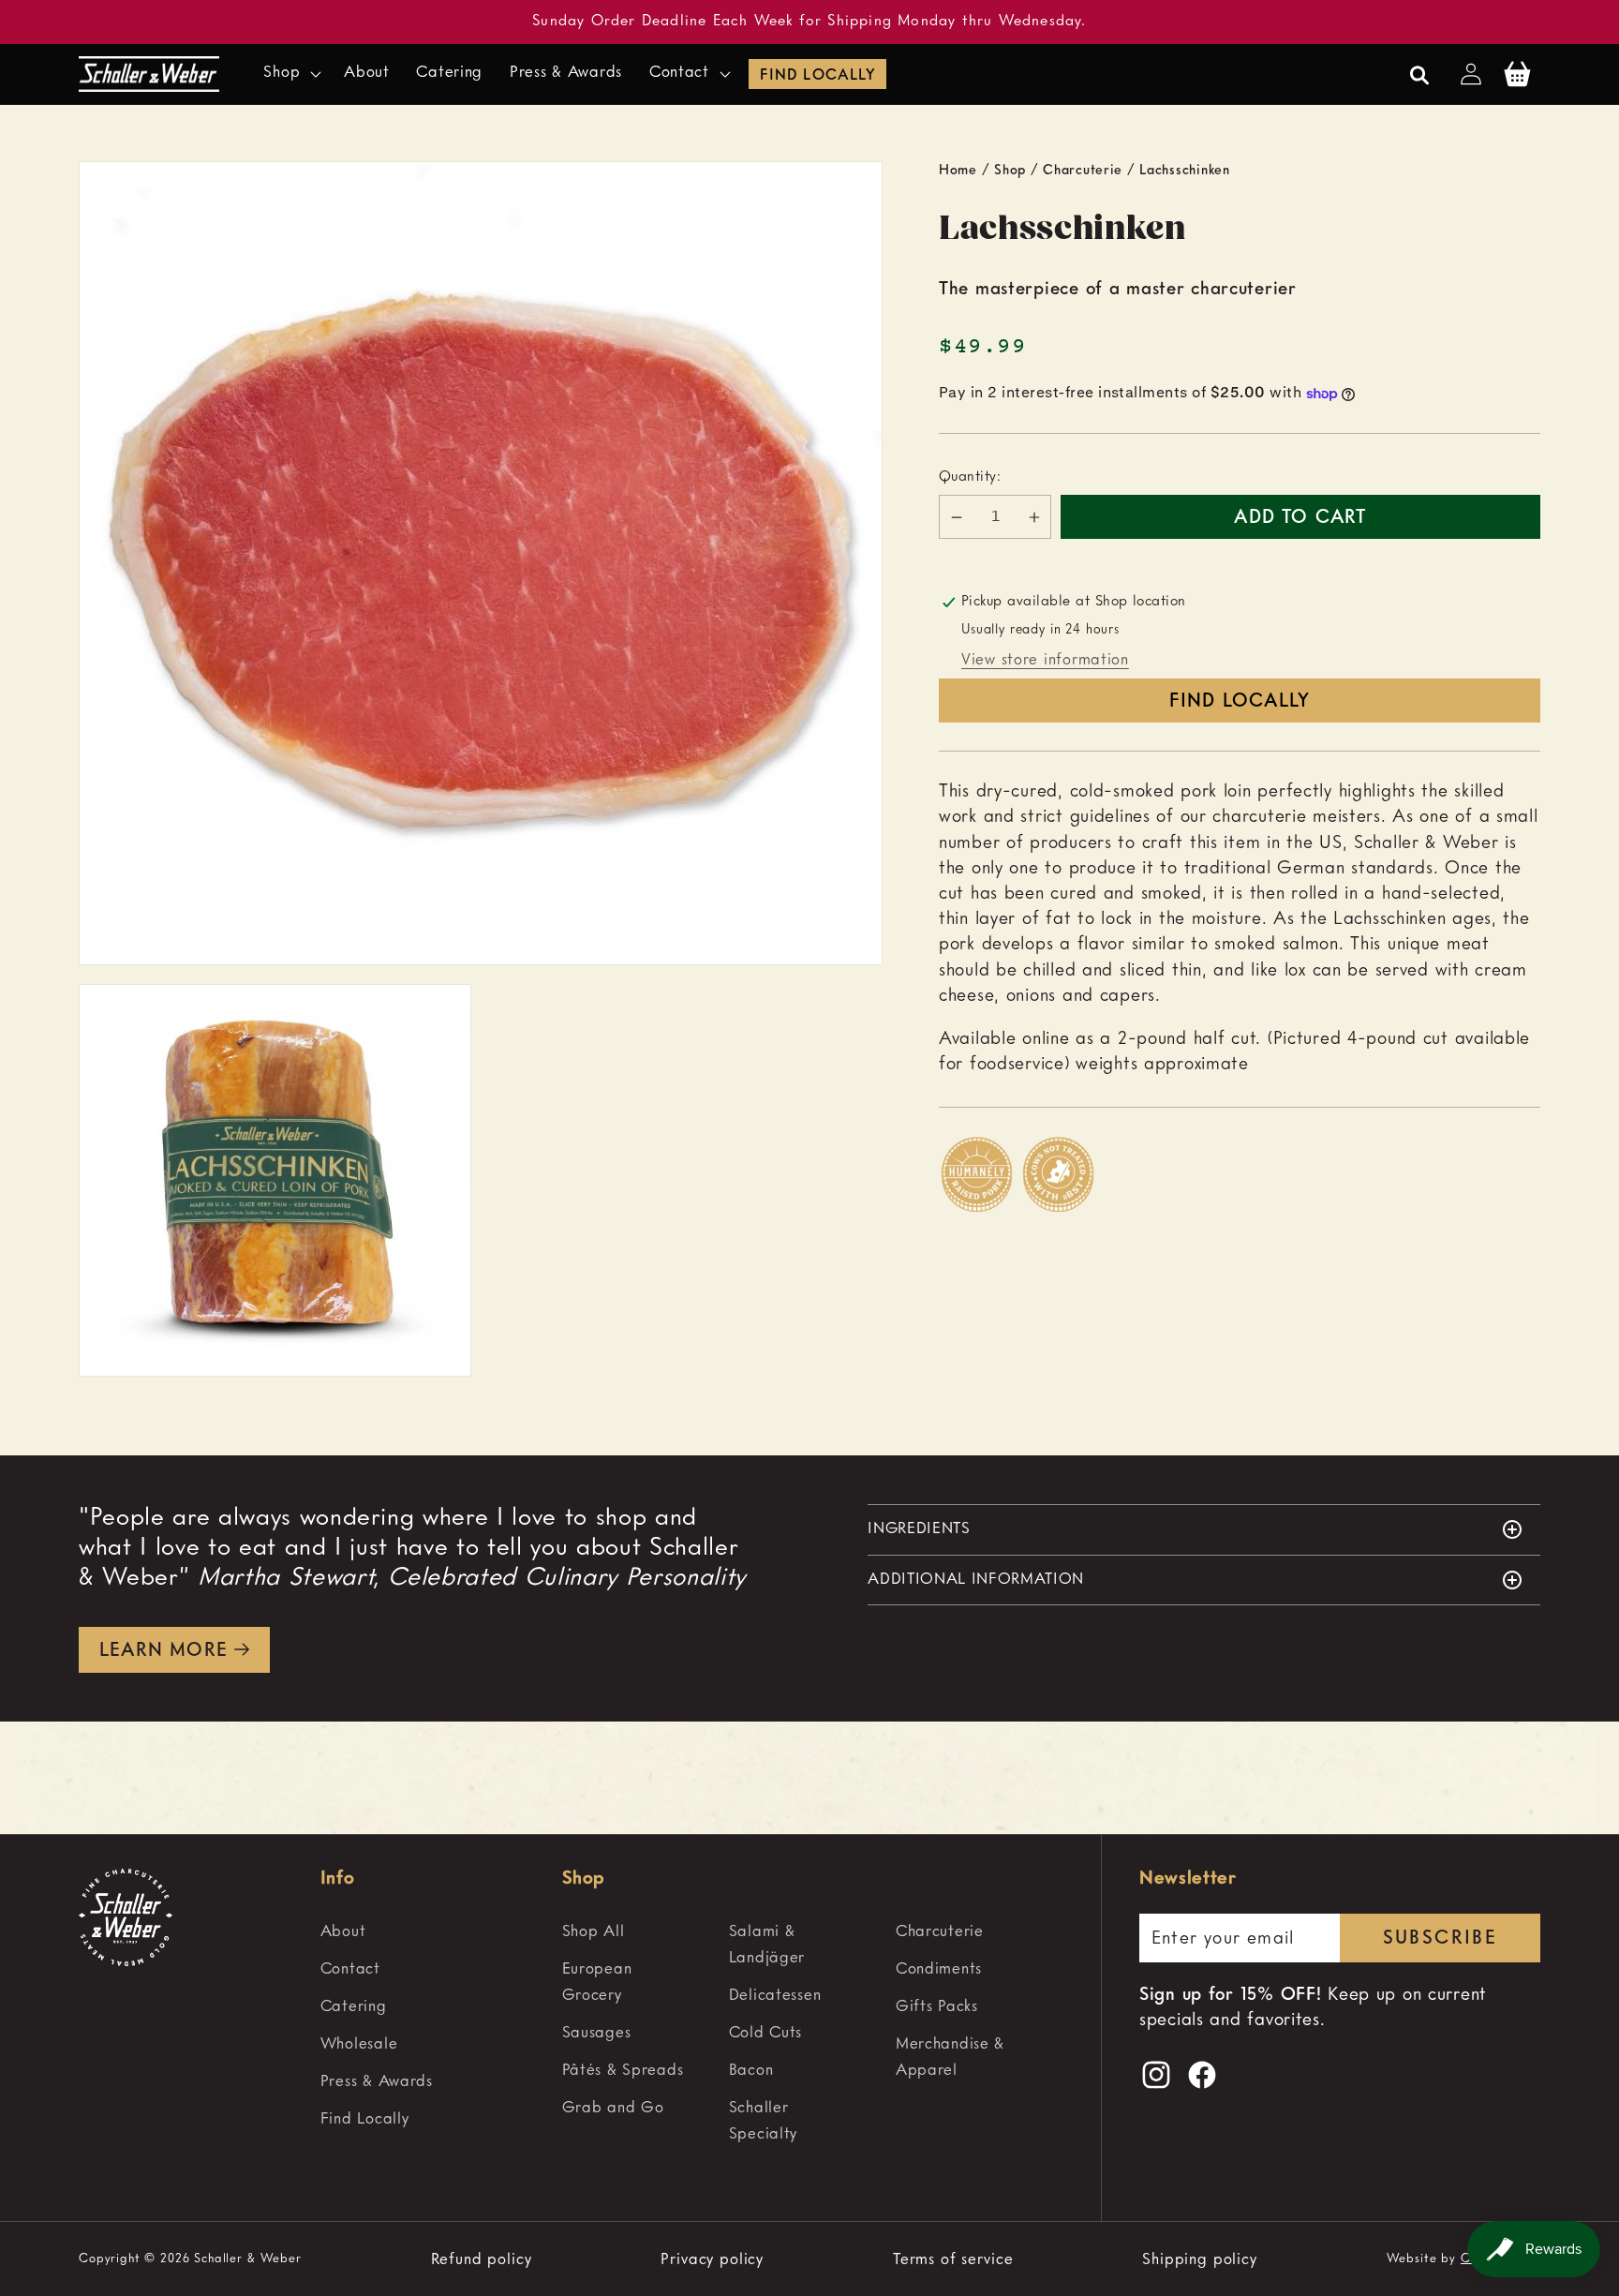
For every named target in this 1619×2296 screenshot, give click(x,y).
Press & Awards (377, 2082)
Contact (350, 1969)
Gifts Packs (937, 2007)
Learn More (163, 1651)
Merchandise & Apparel (950, 2057)
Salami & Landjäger (767, 1945)
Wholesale (359, 2044)
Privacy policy (712, 2259)
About (343, 1932)
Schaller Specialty (763, 2121)
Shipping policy (1200, 2259)
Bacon (751, 2071)
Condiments (939, 1969)
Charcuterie (1083, 171)
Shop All (594, 1932)
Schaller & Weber (247, 2259)
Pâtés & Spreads (623, 2071)
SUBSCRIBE (1441, 1939)
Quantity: (970, 478)
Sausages (597, 2033)
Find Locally (817, 76)
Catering (354, 2007)
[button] (290, 74)
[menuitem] (433, 1932)
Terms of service (953, 2259)
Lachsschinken (1184, 171)
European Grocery (597, 1983)
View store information (1045, 660)
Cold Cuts (765, 2033)
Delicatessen (775, 1996)
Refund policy (482, 2259)
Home (958, 171)
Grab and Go (613, 2108)
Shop (1010, 171)
